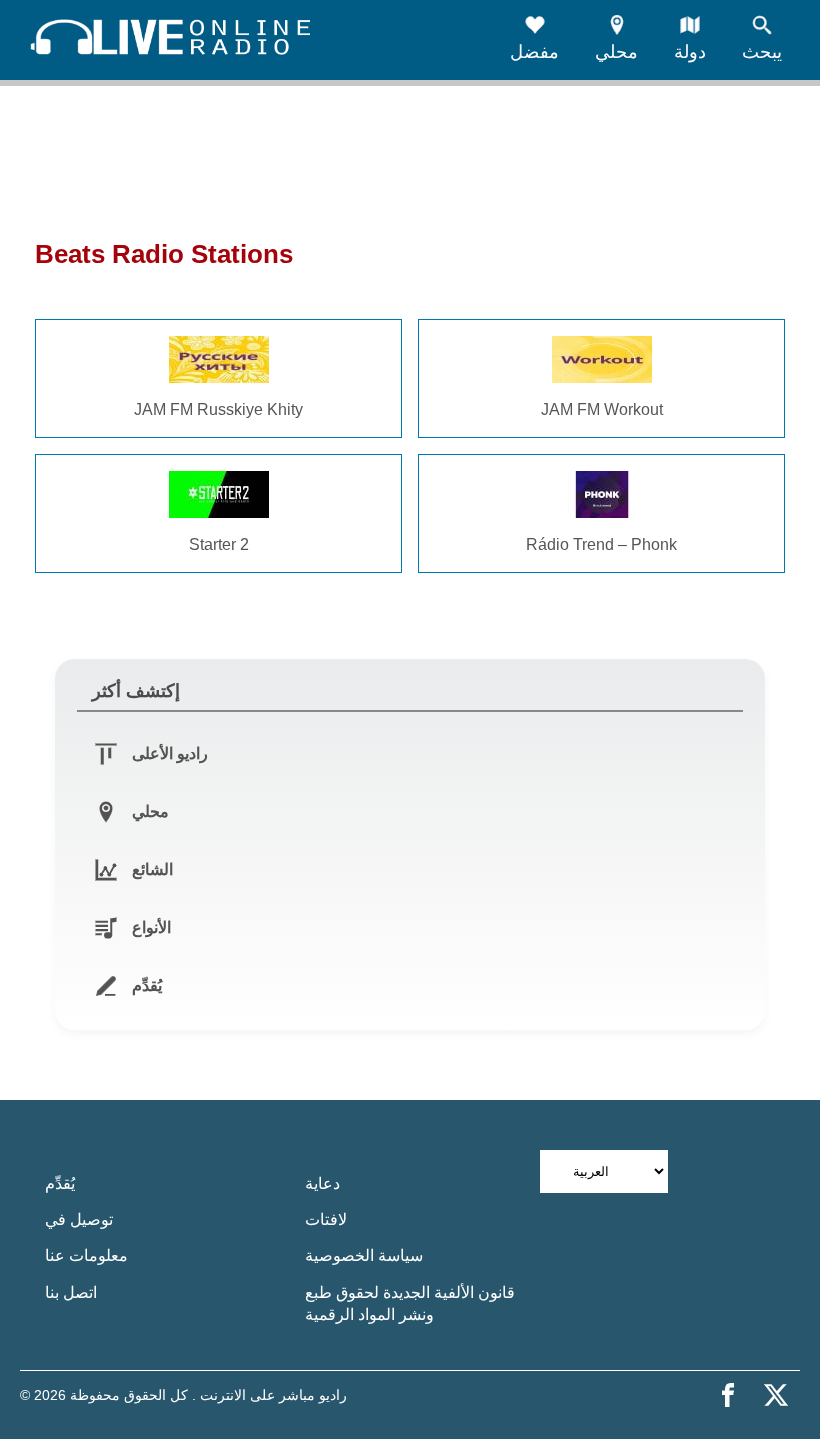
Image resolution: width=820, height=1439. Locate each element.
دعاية (322, 1183)
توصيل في (79, 1219)
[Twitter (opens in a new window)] (776, 1395)
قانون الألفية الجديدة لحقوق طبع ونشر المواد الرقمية (410, 1303)
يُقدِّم (60, 1183)
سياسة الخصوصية (364, 1255)
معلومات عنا (86, 1255)
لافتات (326, 1219)
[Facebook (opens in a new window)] (728, 1395)
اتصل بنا (71, 1292)
